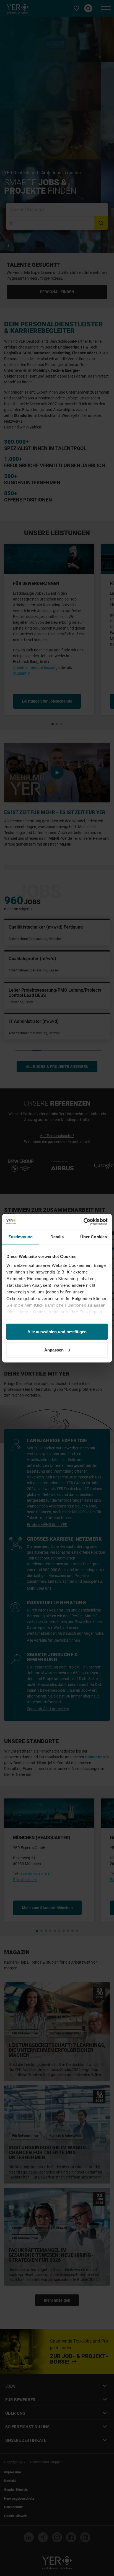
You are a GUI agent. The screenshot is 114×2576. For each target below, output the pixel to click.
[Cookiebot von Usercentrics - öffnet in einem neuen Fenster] (83, 1221)
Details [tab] (57, 1237)
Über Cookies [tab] (94, 1237)
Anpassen (54, 1350)
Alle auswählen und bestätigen (57, 1332)
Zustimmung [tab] (21, 1237)
